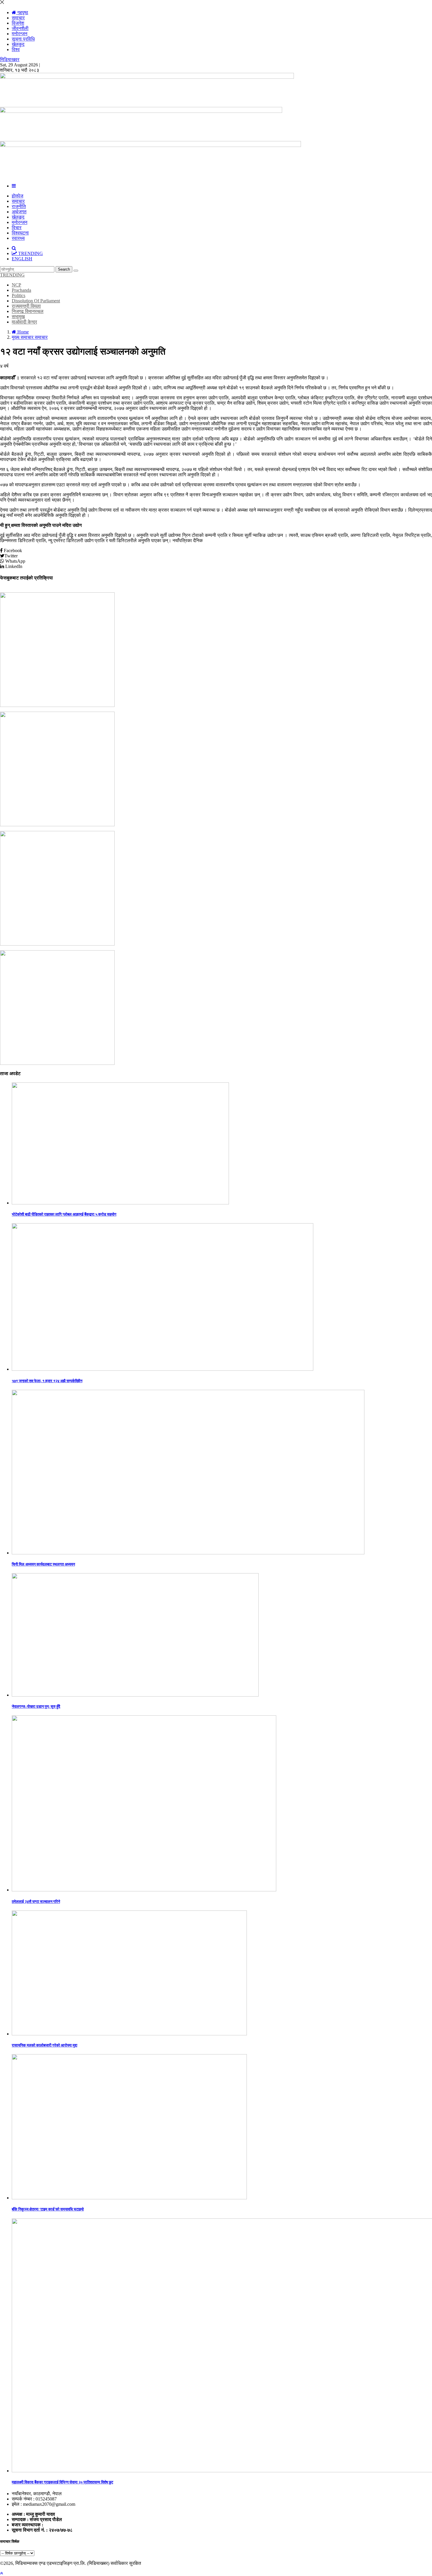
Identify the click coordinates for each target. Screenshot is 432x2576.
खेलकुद (18, 44)
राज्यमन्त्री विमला (26, 306)
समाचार (18, 18)
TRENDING (12, 275)
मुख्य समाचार (23, 337)
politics (19, 295)
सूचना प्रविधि (23, 39)
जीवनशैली (20, 28)
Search (64, 269)
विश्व (16, 50)
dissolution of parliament (36, 301)
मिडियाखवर (10, 60)
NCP (16, 285)
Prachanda (21, 290)
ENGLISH (22, 259)
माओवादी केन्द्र (24, 322)
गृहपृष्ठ (22, 12)
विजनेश (18, 23)
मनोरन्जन (20, 34)
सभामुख (18, 317)
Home (22, 332)
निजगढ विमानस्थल (28, 311)
